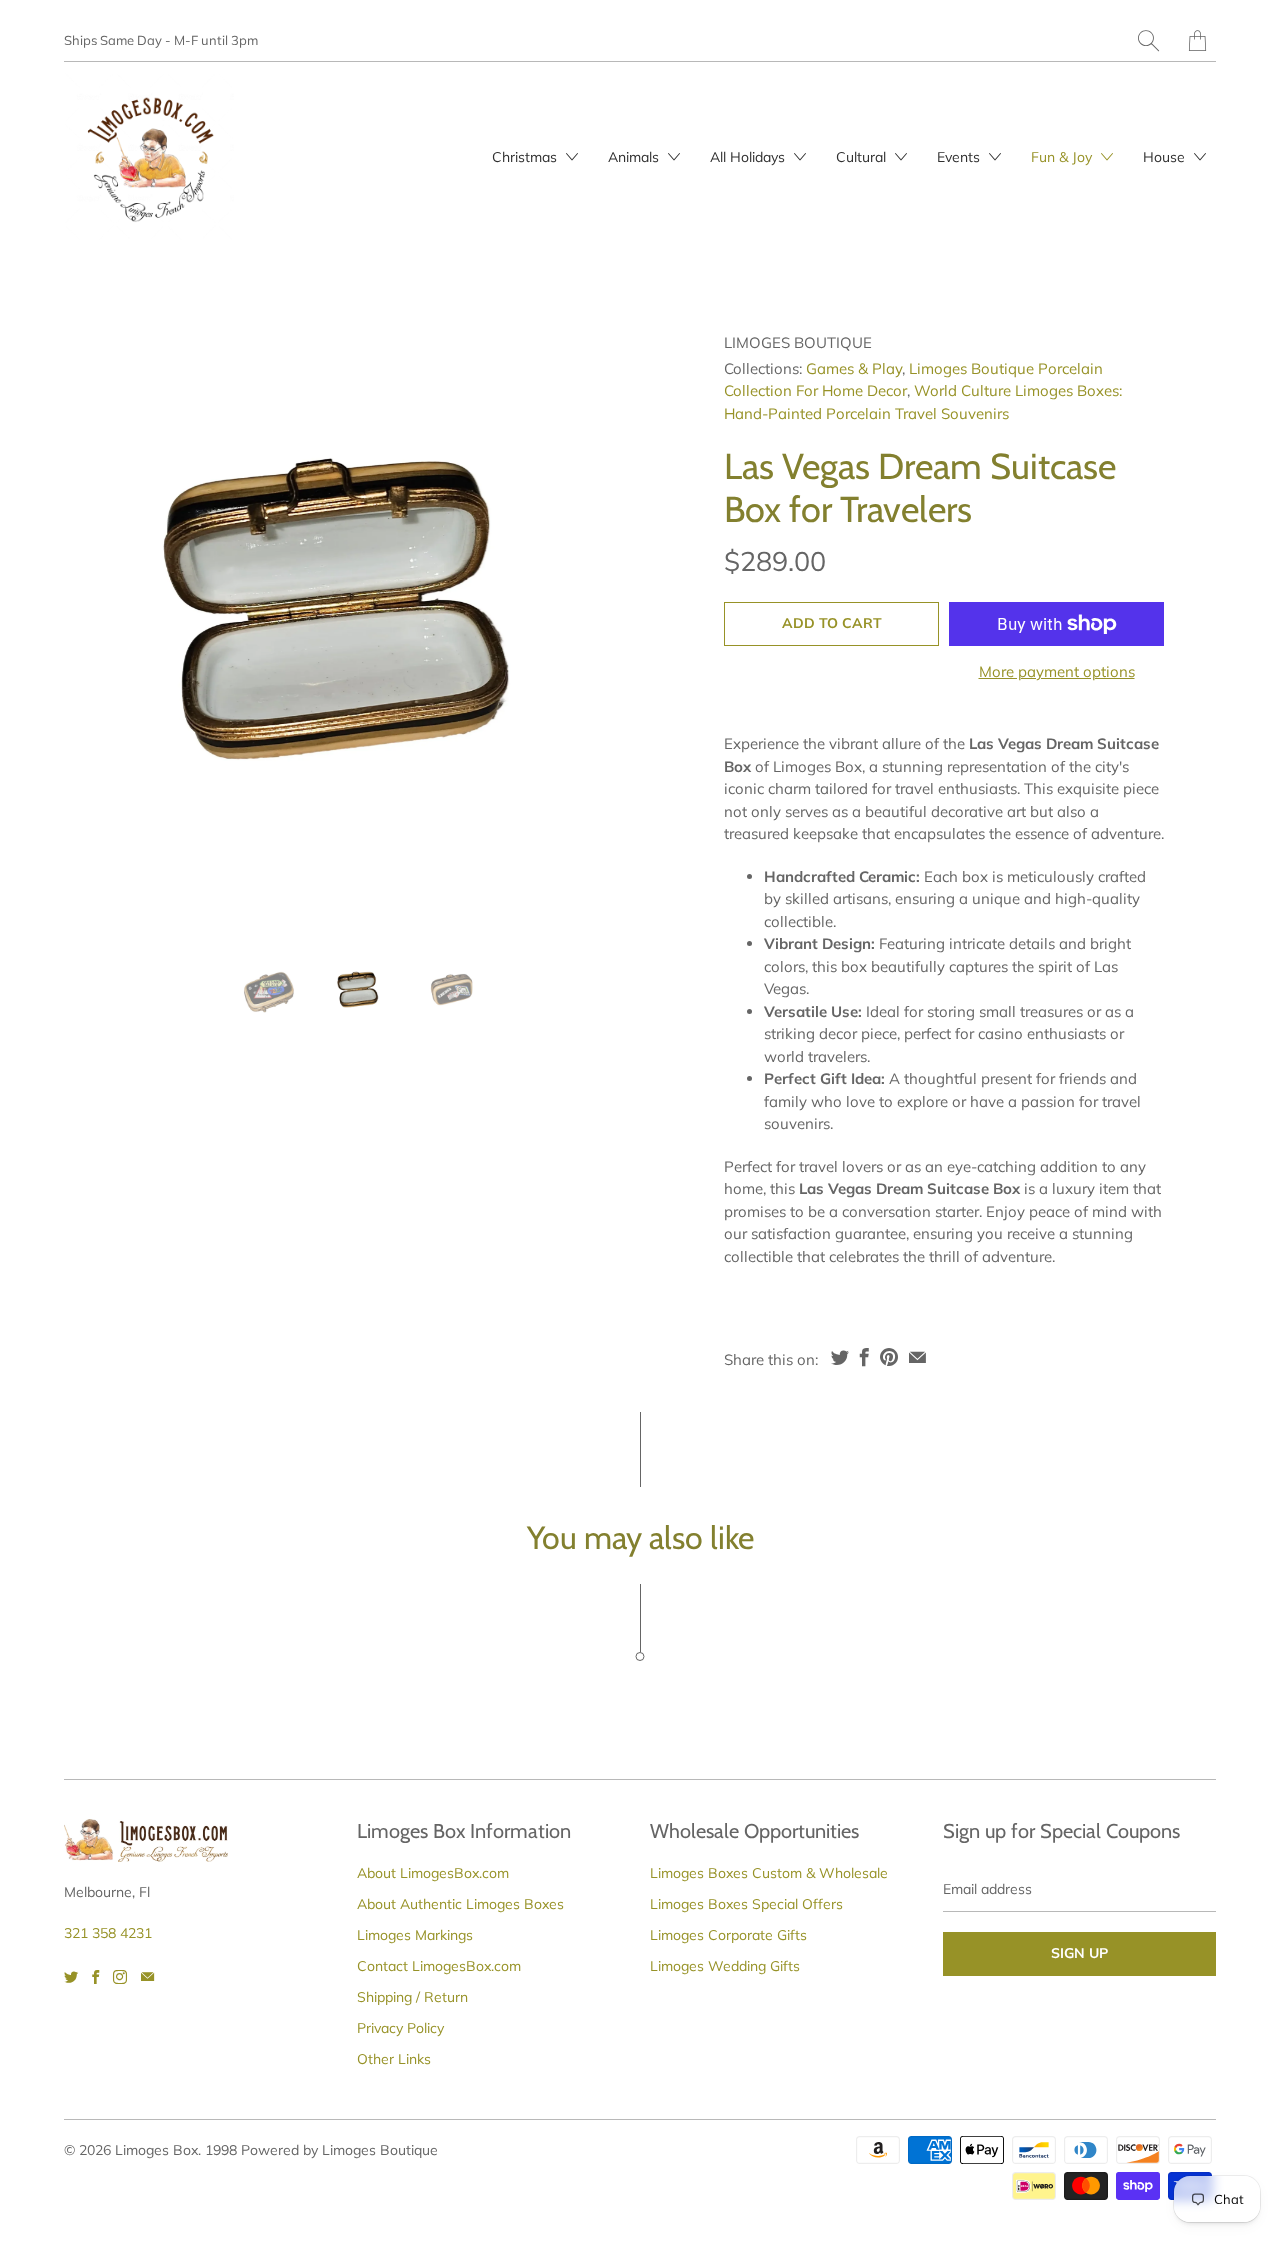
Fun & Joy (1063, 157)
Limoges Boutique (798, 342)
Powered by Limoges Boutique (339, 2150)
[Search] (1148, 40)
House (1166, 157)
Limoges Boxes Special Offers (746, 1904)
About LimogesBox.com (433, 1873)
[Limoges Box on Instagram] (120, 1977)
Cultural (863, 157)
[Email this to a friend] (917, 1357)
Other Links (394, 2059)
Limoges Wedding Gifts (725, 1966)
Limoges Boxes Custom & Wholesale (769, 1873)
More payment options (1057, 671)
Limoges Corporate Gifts (728, 1935)
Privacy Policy (400, 2028)
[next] (627, 630)
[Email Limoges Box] (147, 1977)
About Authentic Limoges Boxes (460, 1904)
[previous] (96, 630)
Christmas (526, 157)
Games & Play (854, 368)
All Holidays (749, 157)
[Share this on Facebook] (864, 1357)
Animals (635, 157)
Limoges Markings (415, 1935)
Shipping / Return (412, 1997)
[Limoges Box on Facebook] (95, 1977)
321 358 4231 (108, 1933)
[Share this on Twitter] (840, 1357)
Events (960, 157)
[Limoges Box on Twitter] (71, 1977)
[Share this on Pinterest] (889, 1357)
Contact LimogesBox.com (439, 1966)
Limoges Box (156, 2150)
